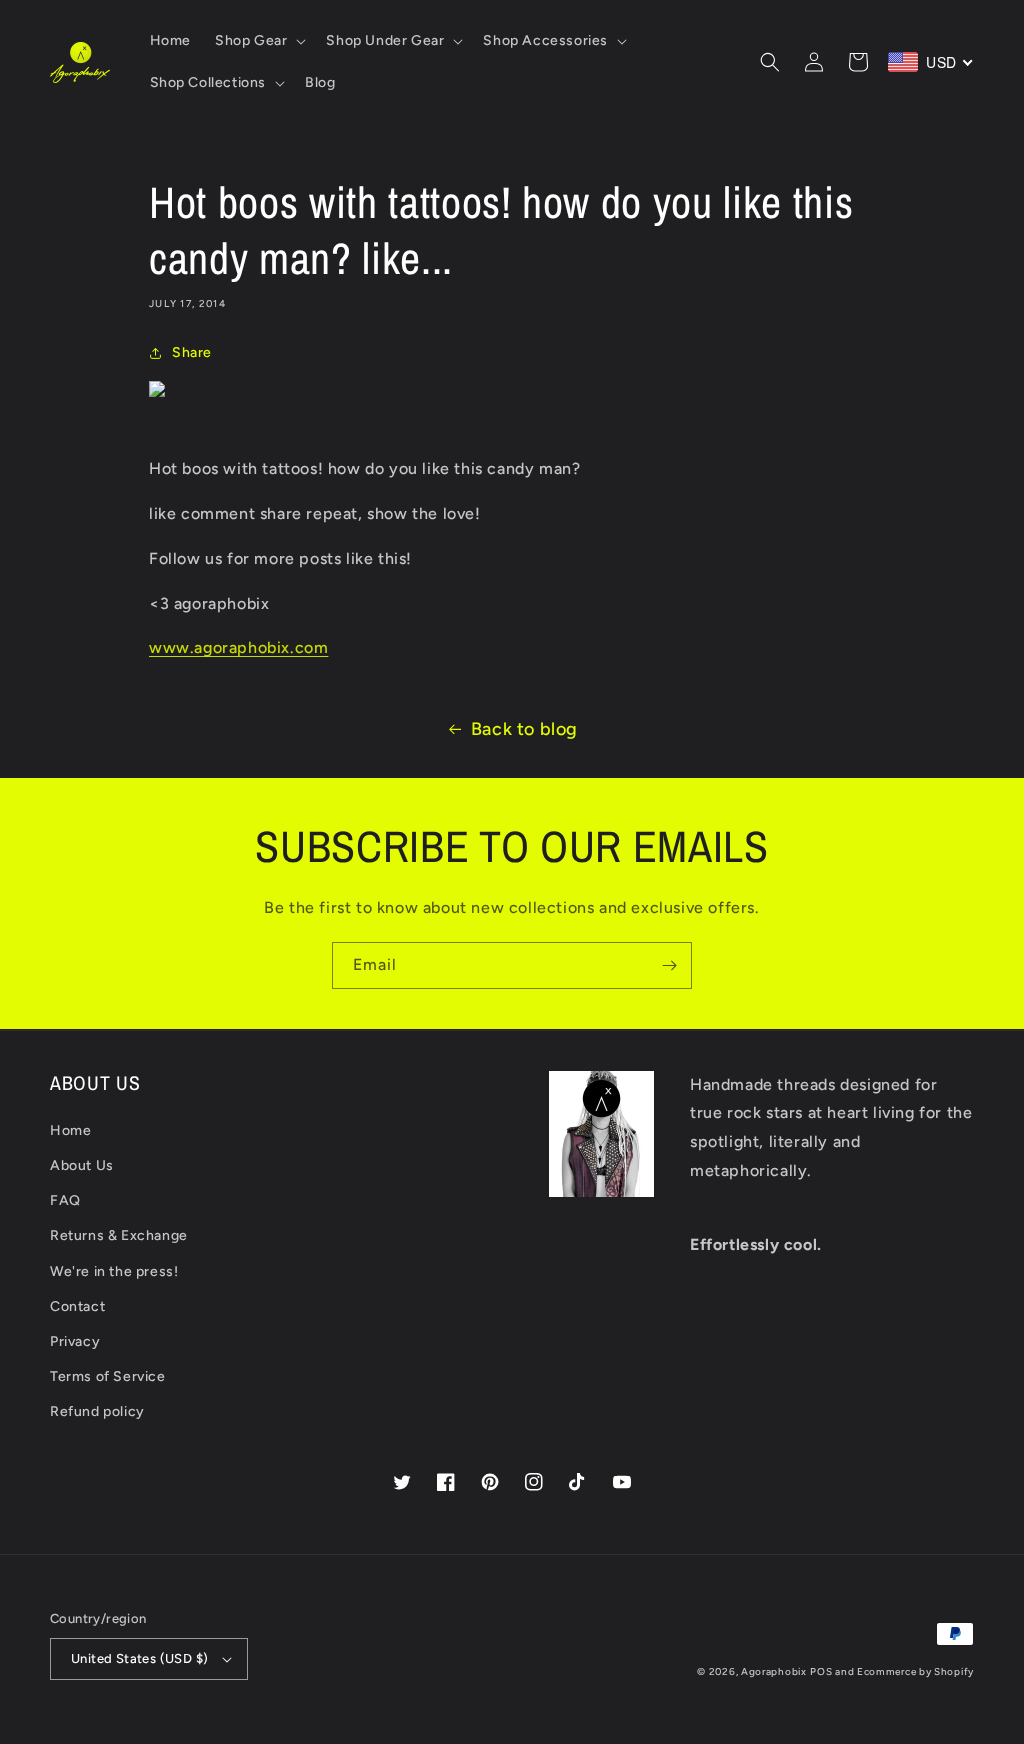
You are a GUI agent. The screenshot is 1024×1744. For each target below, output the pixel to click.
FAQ (65, 1200)
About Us (82, 1165)
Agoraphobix (774, 1671)
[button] (258, 41)
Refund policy (97, 1411)
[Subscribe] (669, 965)
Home (70, 1130)
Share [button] (192, 352)
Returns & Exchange (119, 1235)
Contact (77, 1306)
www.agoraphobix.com (238, 647)
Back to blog (524, 729)
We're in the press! (114, 1271)
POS (821, 1671)
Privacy (75, 1341)
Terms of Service (108, 1376)
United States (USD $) (139, 1658)
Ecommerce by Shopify (915, 1671)
